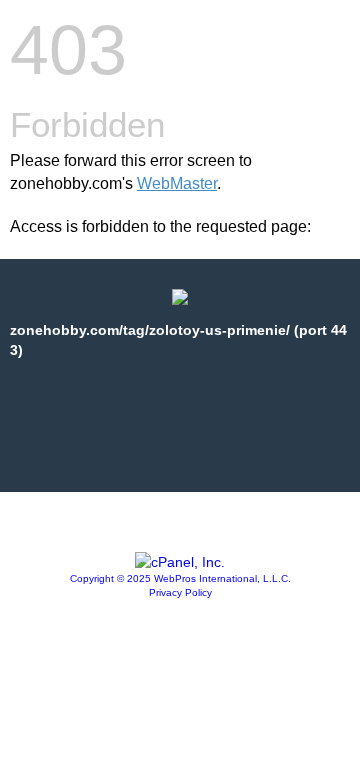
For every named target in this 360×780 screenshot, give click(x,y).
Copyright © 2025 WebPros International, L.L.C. (180, 578)
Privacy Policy (180, 592)
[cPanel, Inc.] (180, 562)
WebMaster (177, 183)
